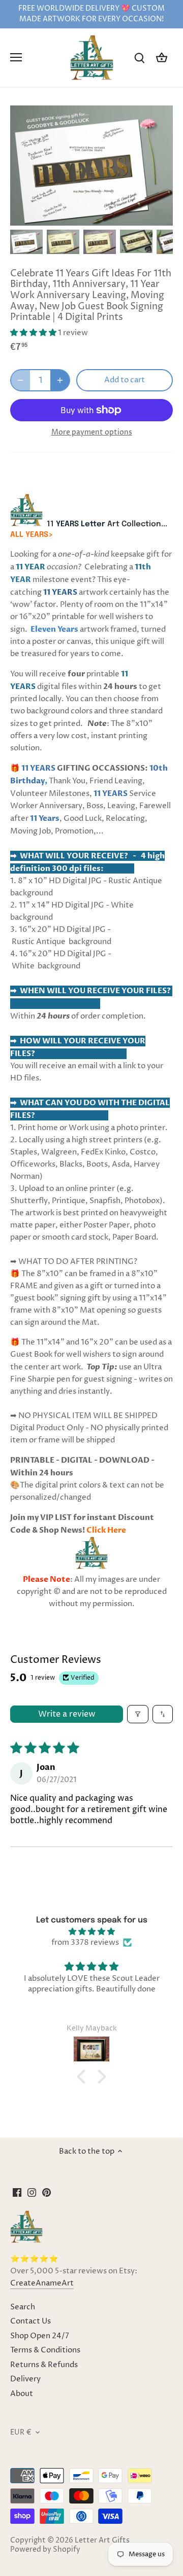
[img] (91, 1932)
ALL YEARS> (32, 535)
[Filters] (138, 1714)
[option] (26, 242)
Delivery (25, 2379)
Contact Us (30, 2321)
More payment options (92, 432)
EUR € (21, 2433)
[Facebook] (17, 2192)
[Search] (139, 58)
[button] (34, 333)
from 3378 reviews (85, 1943)
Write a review (67, 1714)
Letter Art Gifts (102, 2541)
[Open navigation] (16, 57)
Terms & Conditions (45, 2350)
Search (23, 2307)
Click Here (106, 1530)
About (22, 2394)
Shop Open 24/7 (40, 2336)
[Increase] (60, 380)
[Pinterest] (47, 2192)
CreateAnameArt (42, 2283)
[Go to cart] (162, 58)
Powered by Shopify (45, 2550)
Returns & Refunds (44, 2365)
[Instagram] (32, 2192)
